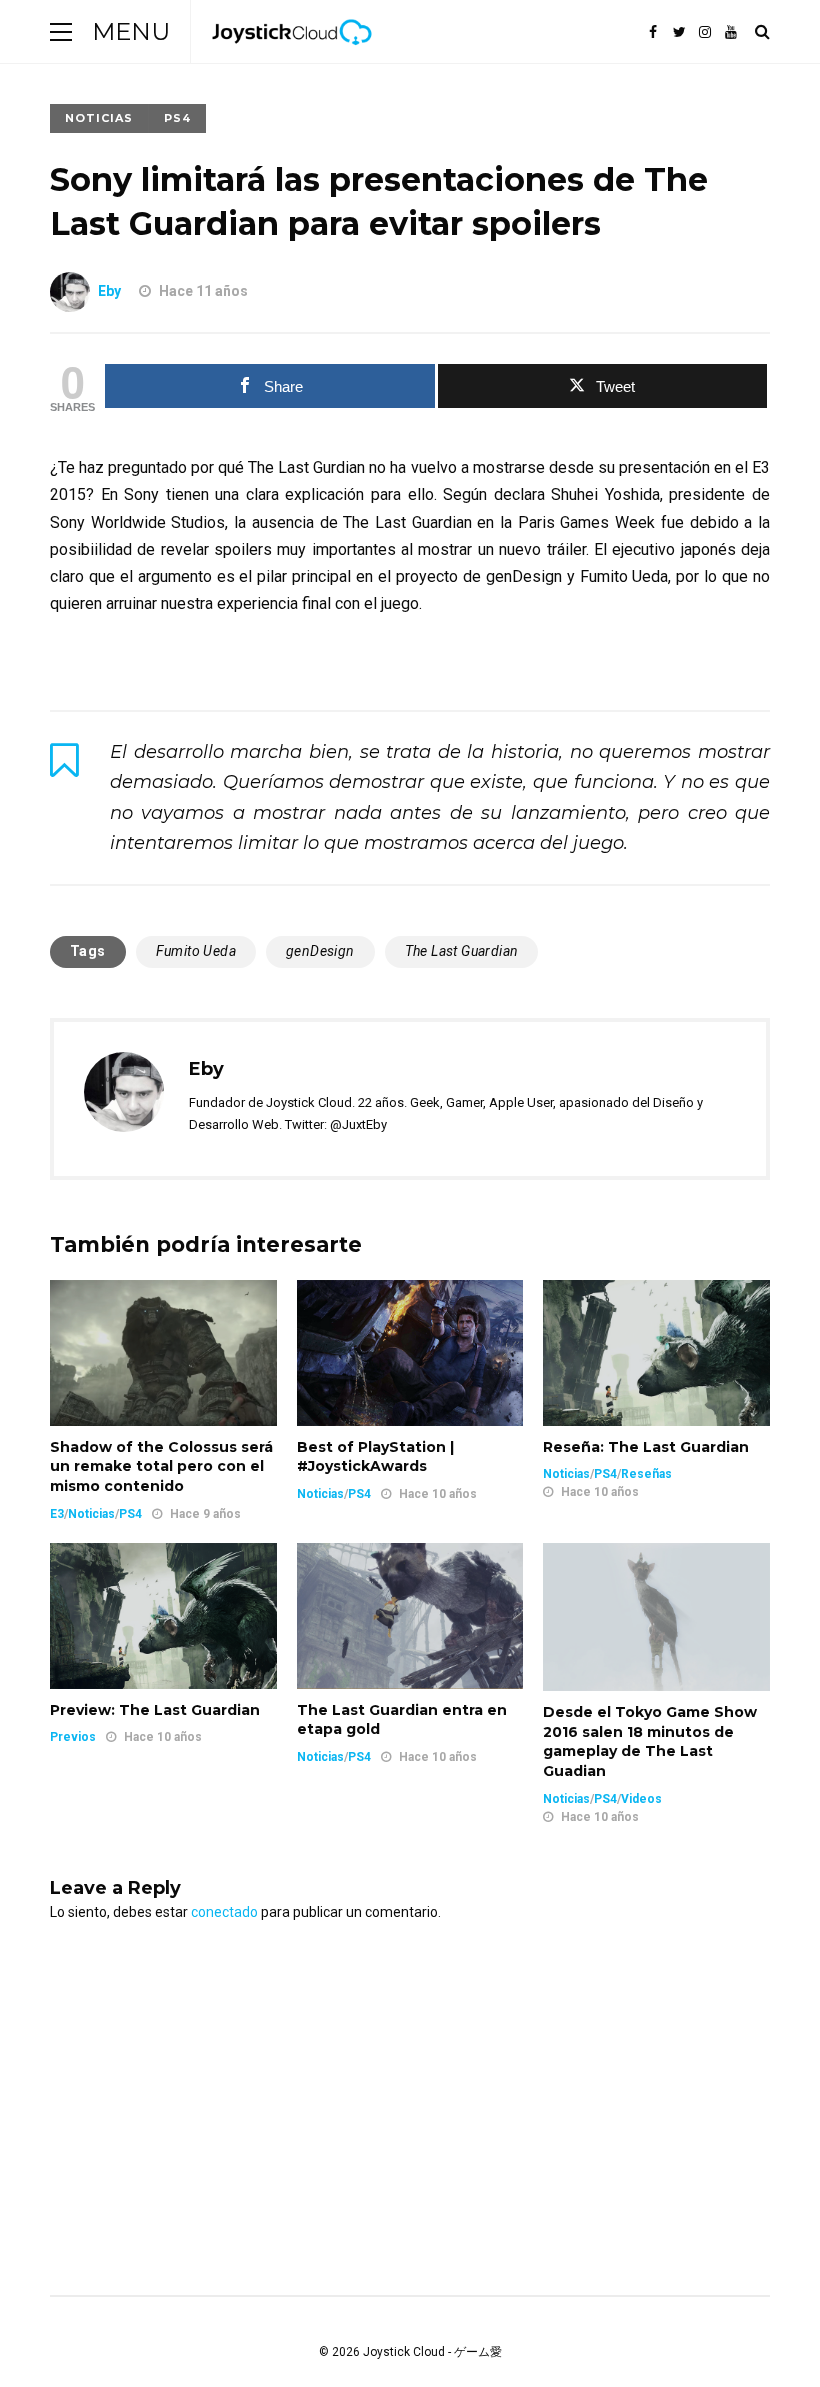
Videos (641, 1799)
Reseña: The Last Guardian (646, 1447)
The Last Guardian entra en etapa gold (402, 1720)
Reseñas (646, 1474)
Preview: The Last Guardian (155, 1710)
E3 (57, 1514)
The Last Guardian (462, 951)
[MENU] (61, 31)
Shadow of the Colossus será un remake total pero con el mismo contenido (161, 1466)
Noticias (99, 118)
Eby (109, 291)
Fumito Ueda (196, 951)
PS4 (177, 118)
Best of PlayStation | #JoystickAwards (375, 1457)
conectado (224, 1912)
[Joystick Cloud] (292, 59)
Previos (73, 1737)
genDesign (320, 951)
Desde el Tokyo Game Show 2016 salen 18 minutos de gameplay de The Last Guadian (650, 1741)
